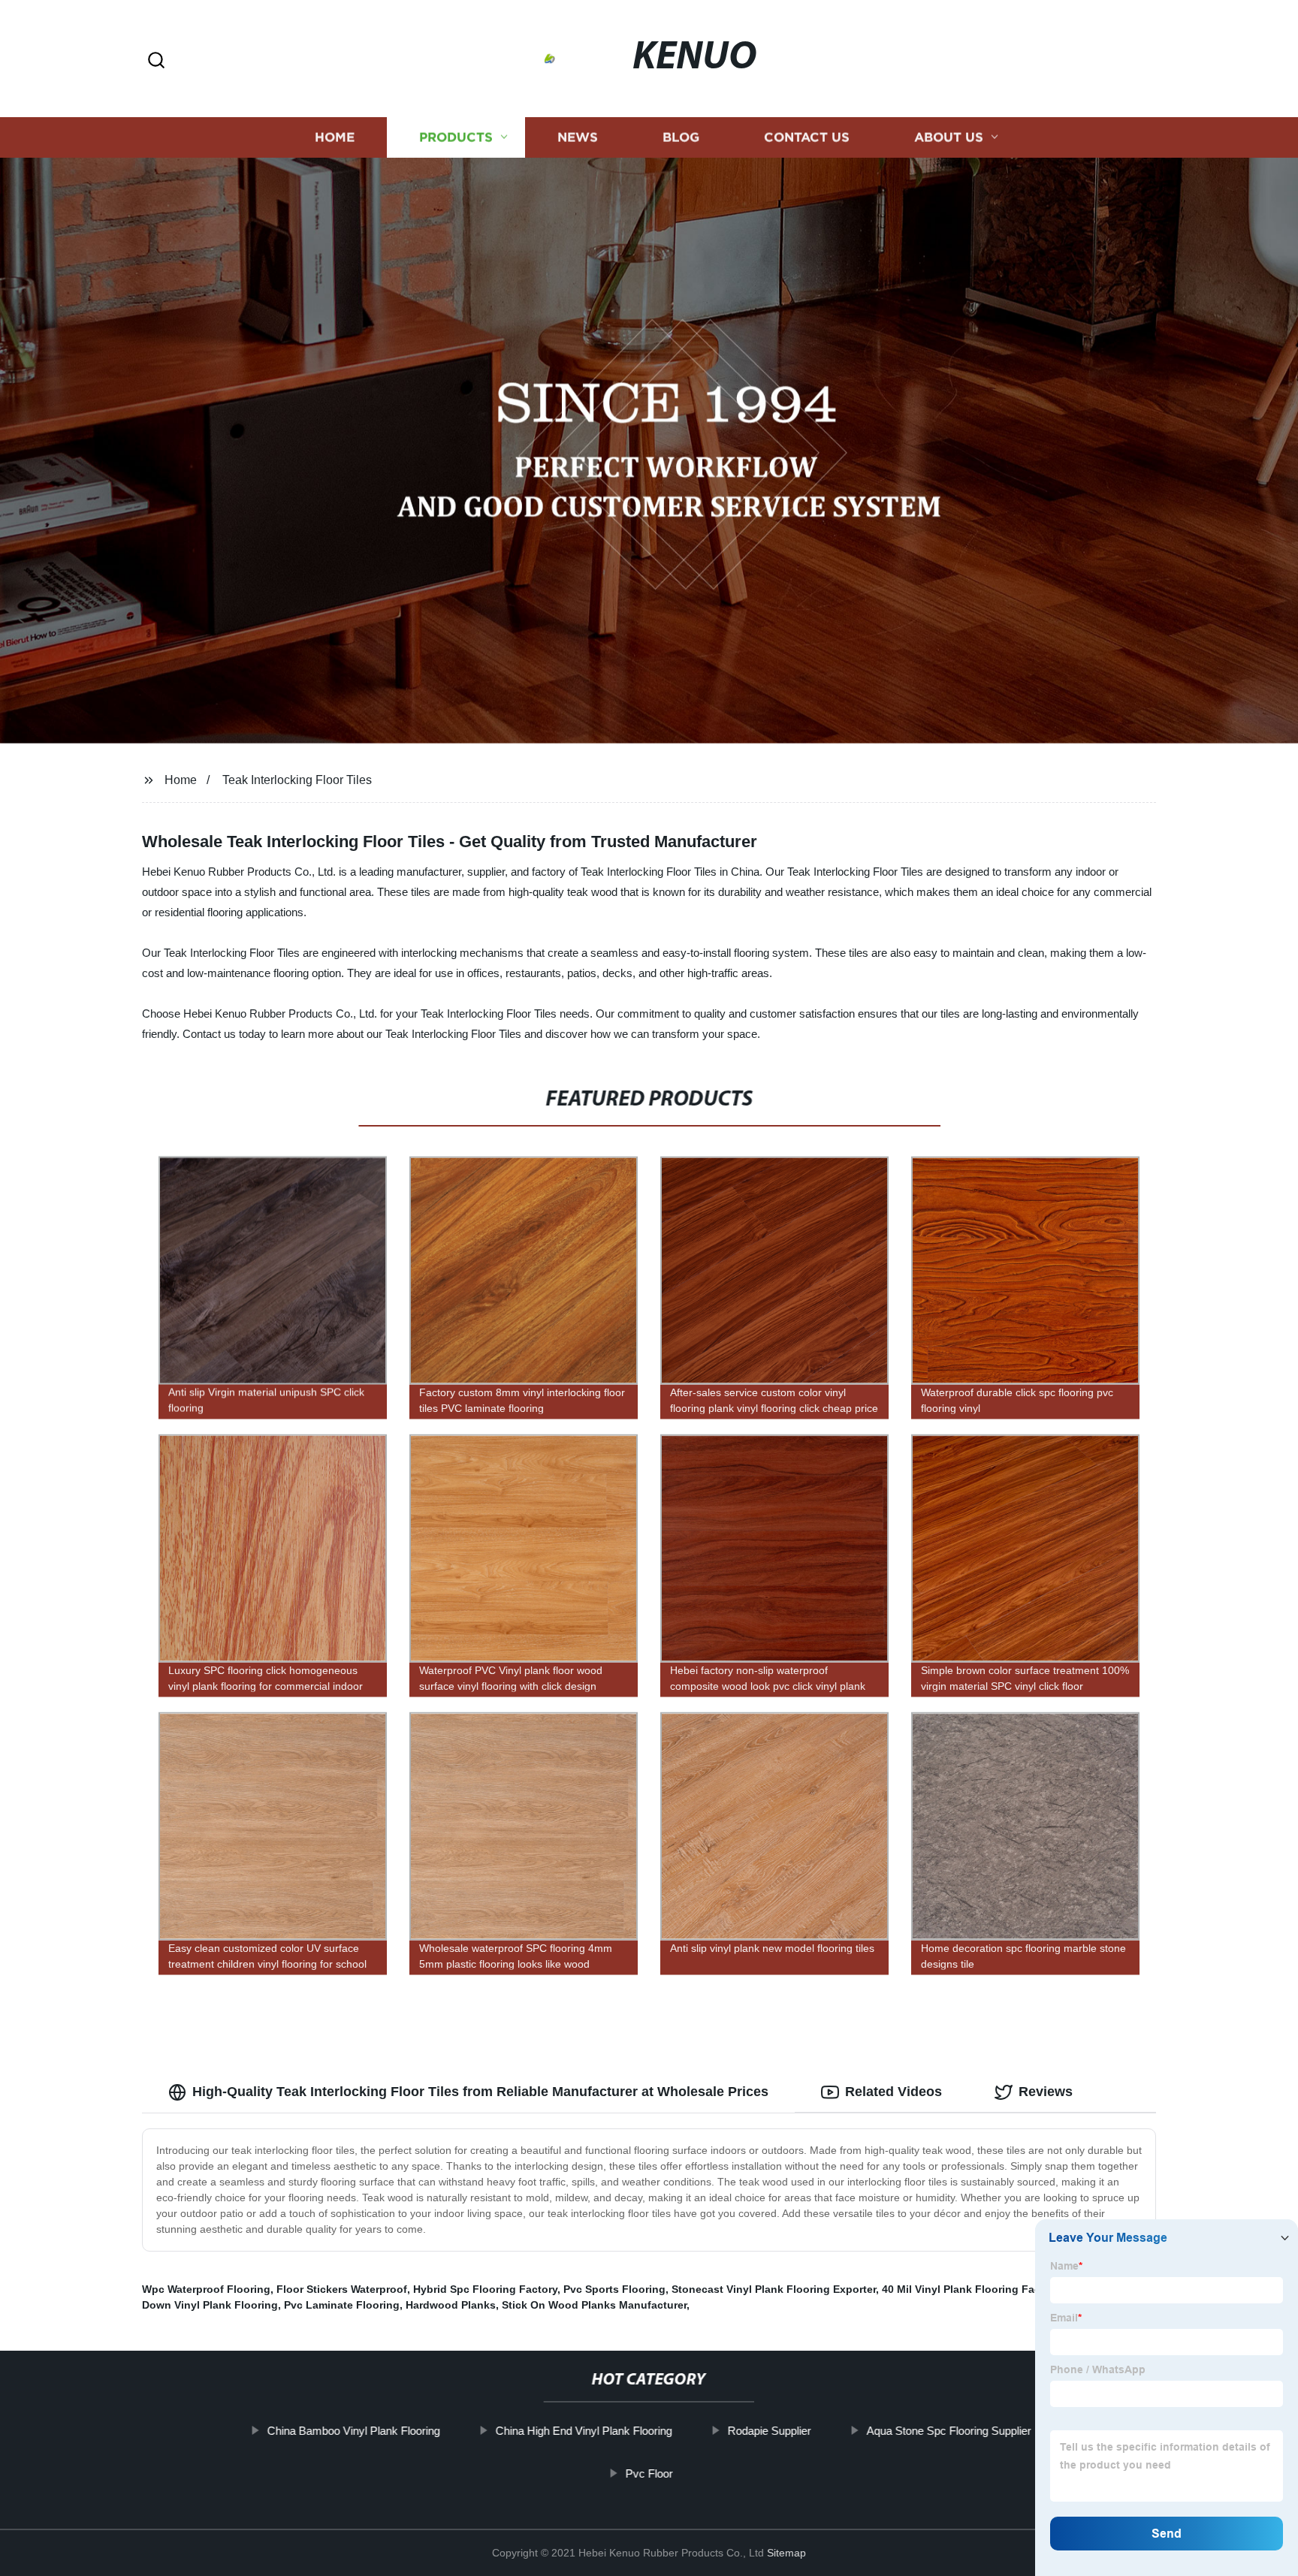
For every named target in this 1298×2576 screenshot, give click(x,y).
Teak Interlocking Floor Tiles (297, 780)
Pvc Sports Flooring (614, 2289)
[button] (156, 61)
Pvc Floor (649, 2473)
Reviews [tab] (1046, 2092)
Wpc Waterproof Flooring (206, 2289)
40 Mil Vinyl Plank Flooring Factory (971, 2289)
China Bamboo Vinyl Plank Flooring (353, 2431)
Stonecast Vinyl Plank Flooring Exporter (774, 2289)
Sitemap (786, 2553)
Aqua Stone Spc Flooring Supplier (948, 2431)
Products (456, 137)
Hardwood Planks (451, 2305)
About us (949, 137)
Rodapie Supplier (769, 2431)
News (578, 137)
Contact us (807, 137)
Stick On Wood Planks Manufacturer (594, 2305)
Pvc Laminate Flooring (342, 2305)
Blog (681, 137)
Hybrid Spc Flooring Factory (485, 2289)
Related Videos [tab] (894, 2092)
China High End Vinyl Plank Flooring (583, 2431)
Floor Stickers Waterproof (342, 2289)
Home (335, 137)
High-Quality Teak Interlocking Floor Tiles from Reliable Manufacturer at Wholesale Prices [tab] (480, 2092)
